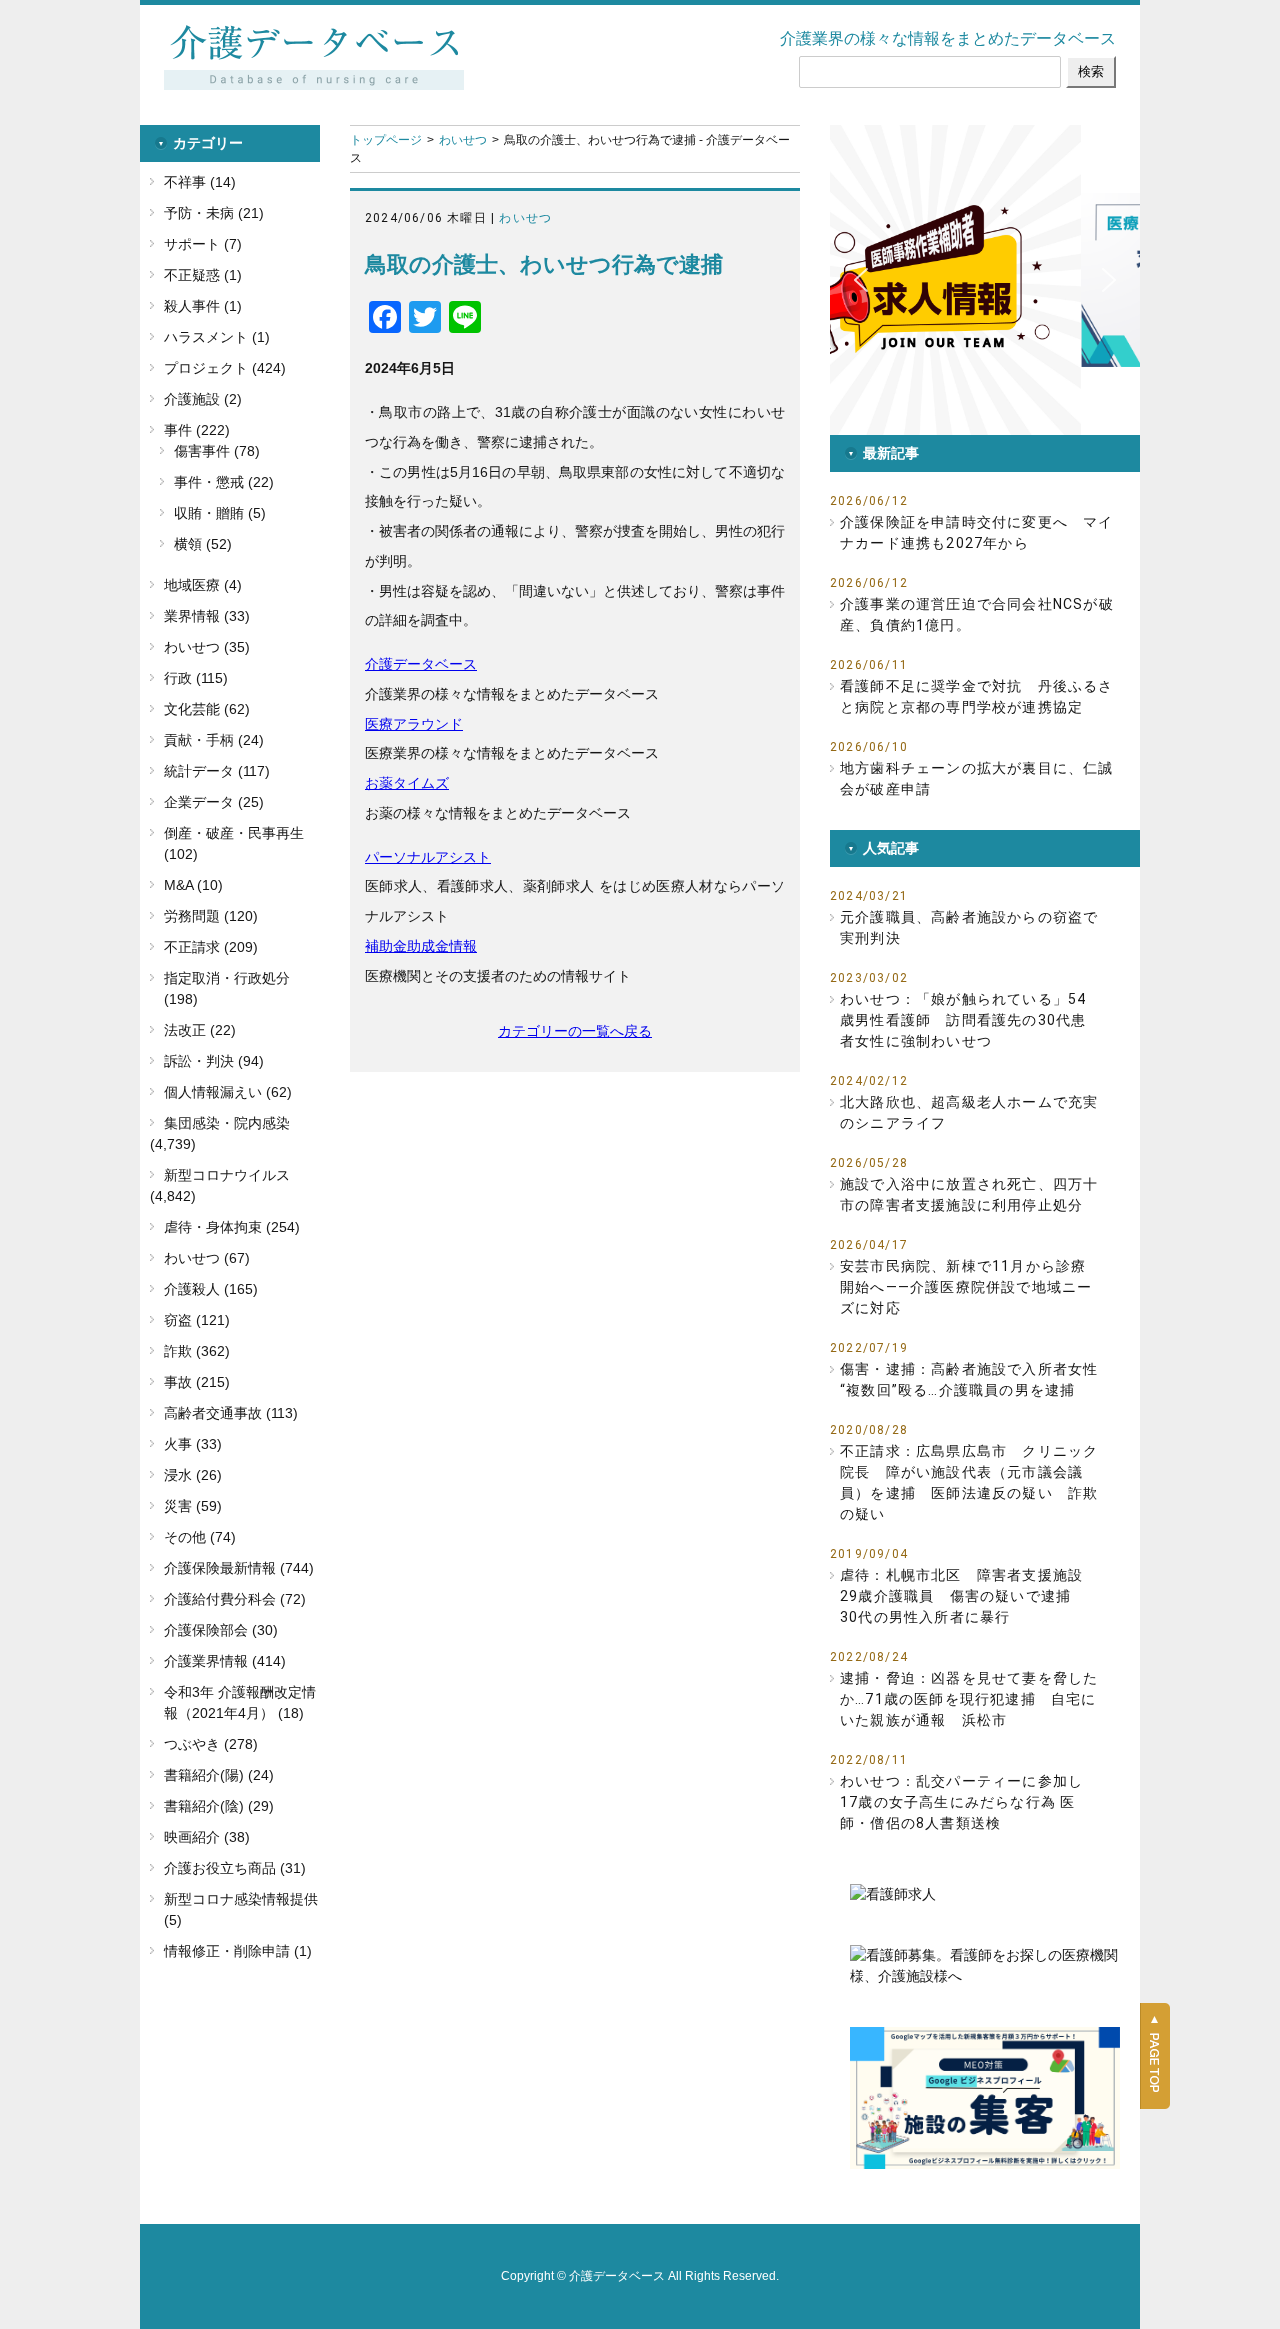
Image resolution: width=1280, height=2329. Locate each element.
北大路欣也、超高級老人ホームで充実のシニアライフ (969, 1112)
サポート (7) (203, 244)
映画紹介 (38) (207, 1837)
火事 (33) (193, 1444)
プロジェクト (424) (225, 368)
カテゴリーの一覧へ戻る (575, 1031)
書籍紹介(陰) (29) (219, 1806)
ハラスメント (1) (217, 337)
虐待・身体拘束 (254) (232, 1227)
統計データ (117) (217, 771)
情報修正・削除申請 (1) (238, 1951)
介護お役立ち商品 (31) (235, 1868)
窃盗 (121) (197, 1320)
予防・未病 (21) (214, 213)
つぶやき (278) (211, 1744)
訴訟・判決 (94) (214, 1061)
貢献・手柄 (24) (214, 740)
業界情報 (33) (207, 616)
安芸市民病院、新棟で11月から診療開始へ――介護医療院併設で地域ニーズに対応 (966, 1287)
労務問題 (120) (211, 916)
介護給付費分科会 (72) (235, 1599)
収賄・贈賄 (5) (220, 513)
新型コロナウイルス (227, 1175)
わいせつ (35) (207, 647)
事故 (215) (197, 1382)
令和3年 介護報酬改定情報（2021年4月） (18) (240, 1702)
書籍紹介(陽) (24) (219, 1775)
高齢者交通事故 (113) (231, 1413)
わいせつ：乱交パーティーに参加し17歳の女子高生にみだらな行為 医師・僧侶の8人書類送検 (961, 1802)
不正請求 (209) (211, 947)
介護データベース (421, 664)
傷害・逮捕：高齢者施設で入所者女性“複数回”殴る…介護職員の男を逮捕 (969, 1379)
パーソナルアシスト (428, 857)
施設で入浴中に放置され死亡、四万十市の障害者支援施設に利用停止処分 (969, 1194)
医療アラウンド (414, 724)
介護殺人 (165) (211, 1289)
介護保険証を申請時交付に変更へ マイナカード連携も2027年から (977, 532)
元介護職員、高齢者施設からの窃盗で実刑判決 (969, 927)
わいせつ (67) (207, 1258)
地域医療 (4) (203, 585)
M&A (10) (193, 885)
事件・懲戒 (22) (224, 482)
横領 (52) (203, 544)
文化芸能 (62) (207, 709)
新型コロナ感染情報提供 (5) (241, 1909)
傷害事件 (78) (217, 451)
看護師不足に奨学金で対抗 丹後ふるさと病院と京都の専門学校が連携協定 (977, 696)
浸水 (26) (193, 1475)
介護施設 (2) (203, 399)
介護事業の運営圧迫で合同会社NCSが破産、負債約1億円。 (977, 614)
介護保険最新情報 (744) (239, 1568)
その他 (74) (200, 1537)
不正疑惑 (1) (203, 275)
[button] (1073, 280)
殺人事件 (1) (203, 306)
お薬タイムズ (407, 783)
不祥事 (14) (200, 182)
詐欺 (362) (197, 1351)
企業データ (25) (214, 802)
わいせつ (463, 140)
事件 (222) (197, 430)
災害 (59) (193, 1506)
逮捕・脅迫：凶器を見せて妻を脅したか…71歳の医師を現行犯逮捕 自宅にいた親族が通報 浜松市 (969, 1699)
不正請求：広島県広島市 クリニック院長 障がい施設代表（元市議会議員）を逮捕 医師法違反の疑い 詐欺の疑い (969, 1482)
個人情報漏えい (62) (228, 1092)
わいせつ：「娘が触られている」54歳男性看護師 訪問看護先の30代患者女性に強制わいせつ (963, 1020)
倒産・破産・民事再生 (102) (234, 843)
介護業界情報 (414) (225, 1661)
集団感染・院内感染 (227, 1123)
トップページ (386, 140)
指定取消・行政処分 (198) (227, 988)
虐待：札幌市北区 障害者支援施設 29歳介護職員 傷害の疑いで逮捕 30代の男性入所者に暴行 (969, 1596)
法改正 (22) (200, 1030)
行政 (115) (196, 678)
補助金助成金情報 (421, 946)
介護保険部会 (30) (221, 1630)
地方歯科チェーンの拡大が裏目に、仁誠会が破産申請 (977, 778)
